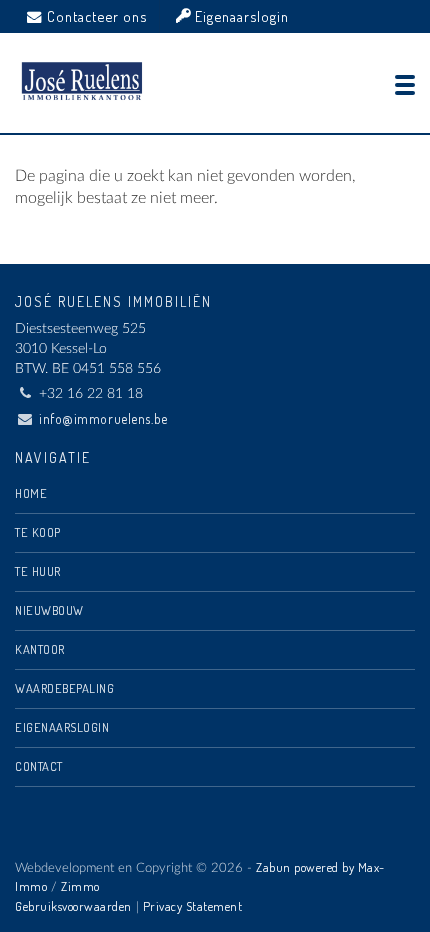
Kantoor (40, 649)
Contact (39, 766)
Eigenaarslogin (240, 16)
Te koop (38, 532)
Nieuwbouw (49, 610)
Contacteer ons (97, 16)
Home (31, 493)
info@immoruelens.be (103, 418)
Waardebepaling (64, 688)
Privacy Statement (193, 906)
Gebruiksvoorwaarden (73, 906)
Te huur (38, 571)
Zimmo (80, 886)
